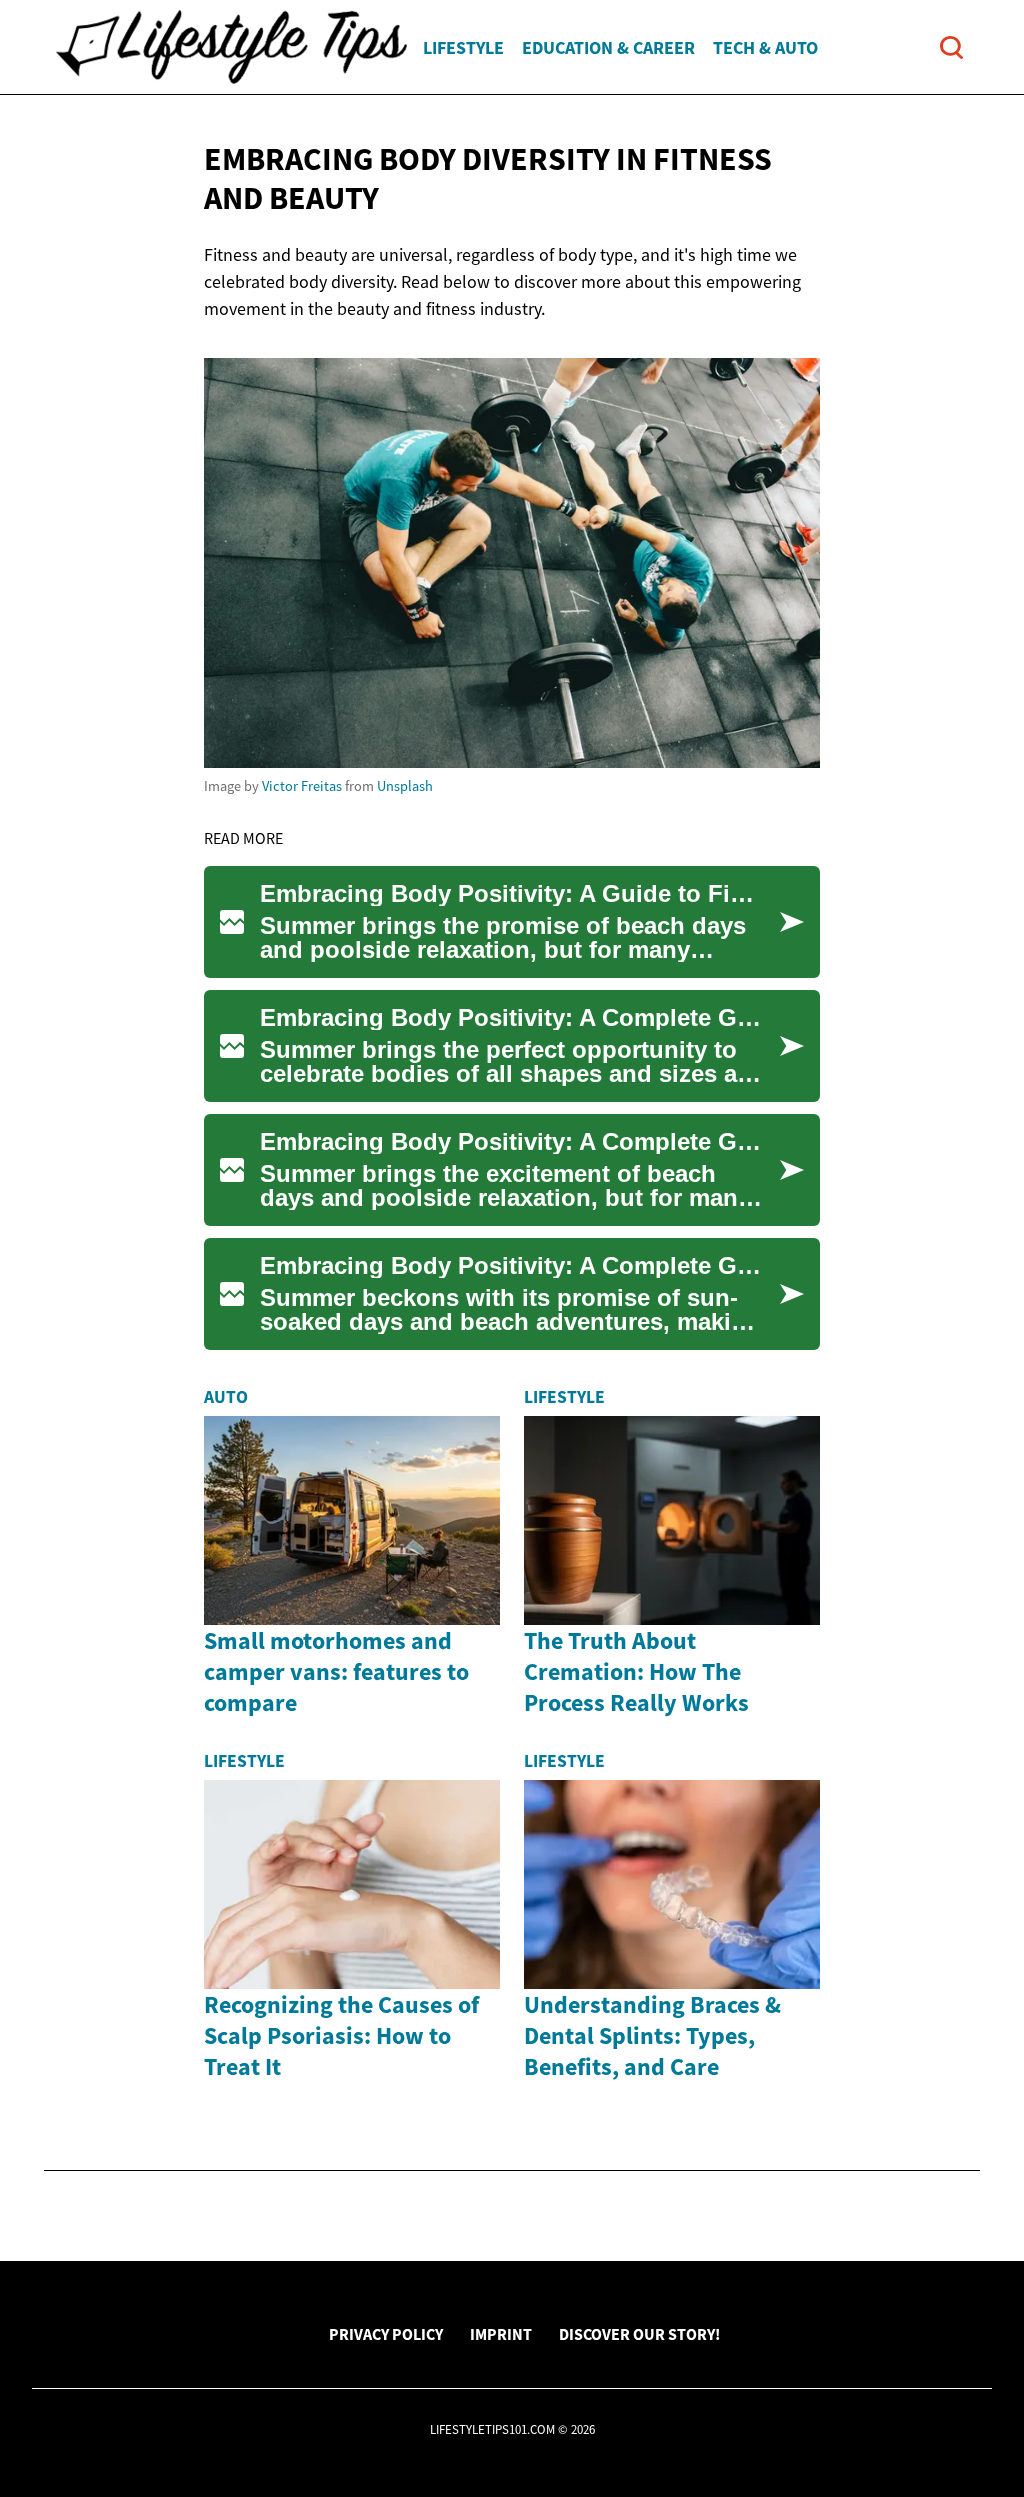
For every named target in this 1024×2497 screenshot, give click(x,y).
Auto (226, 1397)
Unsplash (405, 786)
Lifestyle (463, 47)
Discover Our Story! (639, 2334)
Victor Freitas (302, 786)
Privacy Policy (386, 2334)
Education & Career (608, 47)
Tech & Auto (765, 47)
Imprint (501, 2334)
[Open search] (951, 47)
